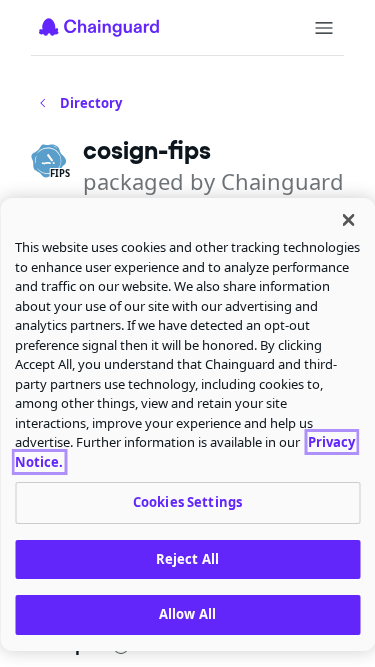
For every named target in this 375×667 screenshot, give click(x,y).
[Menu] (324, 28)
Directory (91, 103)
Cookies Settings (187, 502)
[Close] (348, 220)
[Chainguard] (99, 27)
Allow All (187, 614)
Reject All (187, 559)
